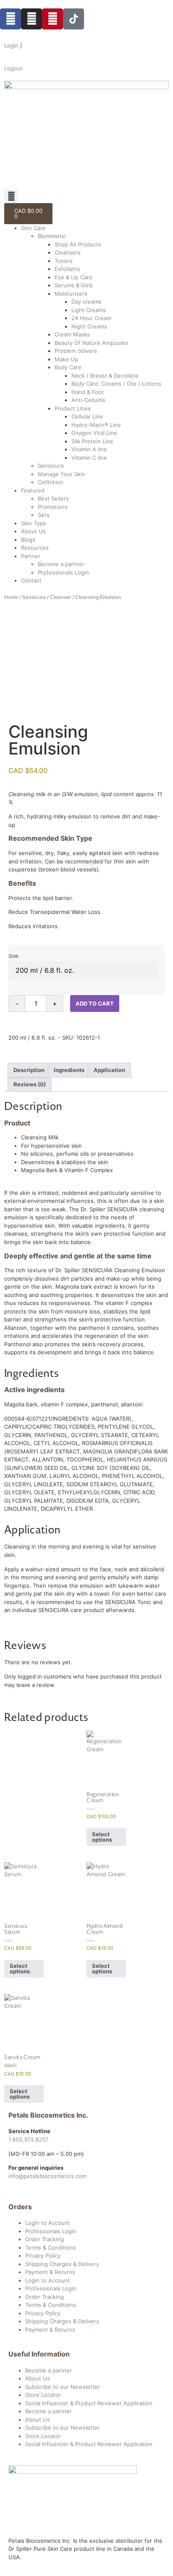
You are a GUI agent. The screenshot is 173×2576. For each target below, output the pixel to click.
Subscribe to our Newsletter (63, 2387)
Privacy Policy (43, 2256)
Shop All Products (78, 244)
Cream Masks (72, 334)
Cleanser (60, 597)
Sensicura (51, 466)
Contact (31, 580)
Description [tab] (29, 1070)
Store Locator (43, 2395)
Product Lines (73, 408)
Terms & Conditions (51, 2248)
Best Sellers (53, 498)
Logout (13, 68)
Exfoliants (67, 269)
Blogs (28, 540)
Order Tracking (45, 2239)
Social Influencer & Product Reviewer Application (89, 2403)
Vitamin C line (89, 458)
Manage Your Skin (62, 474)
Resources (35, 548)
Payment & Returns (50, 2272)
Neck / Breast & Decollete (105, 376)
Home (11, 597)
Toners (64, 261)
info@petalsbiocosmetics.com (47, 2176)
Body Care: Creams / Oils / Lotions (116, 384)
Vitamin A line (89, 449)
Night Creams (89, 326)
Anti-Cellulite (88, 400)
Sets (44, 515)
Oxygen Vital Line (94, 433)
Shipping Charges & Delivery (62, 2264)
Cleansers (68, 252)
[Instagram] (31, 19)
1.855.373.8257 (28, 2139)
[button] (11, 196)
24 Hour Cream (91, 318)
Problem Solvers (76, 351)
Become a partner (61, 564)
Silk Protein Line (92, 441)
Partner (31, 556)
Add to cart (95, 1003)
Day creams (86, 302)
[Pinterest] (52, 19)
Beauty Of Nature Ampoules (91, 343)
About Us (33, 531)
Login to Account (48, 2223)
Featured (33, 490)
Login (11, 45)
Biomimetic (52, 236)
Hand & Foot (88, 392)
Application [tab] (109, 1070)
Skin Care (33, 228)
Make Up (66, 359)
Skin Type (34, 523)
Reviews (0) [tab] (30, 1084)
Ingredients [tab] (69, 1070)
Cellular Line (87, 416)
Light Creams (89, 310)
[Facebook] (10, 19)
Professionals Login (63, 572)
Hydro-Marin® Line (96, 425)
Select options (102, 1837)
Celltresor (51, 482)
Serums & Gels (74, 285)
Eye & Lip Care (73, 277)
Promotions (53, 507)
